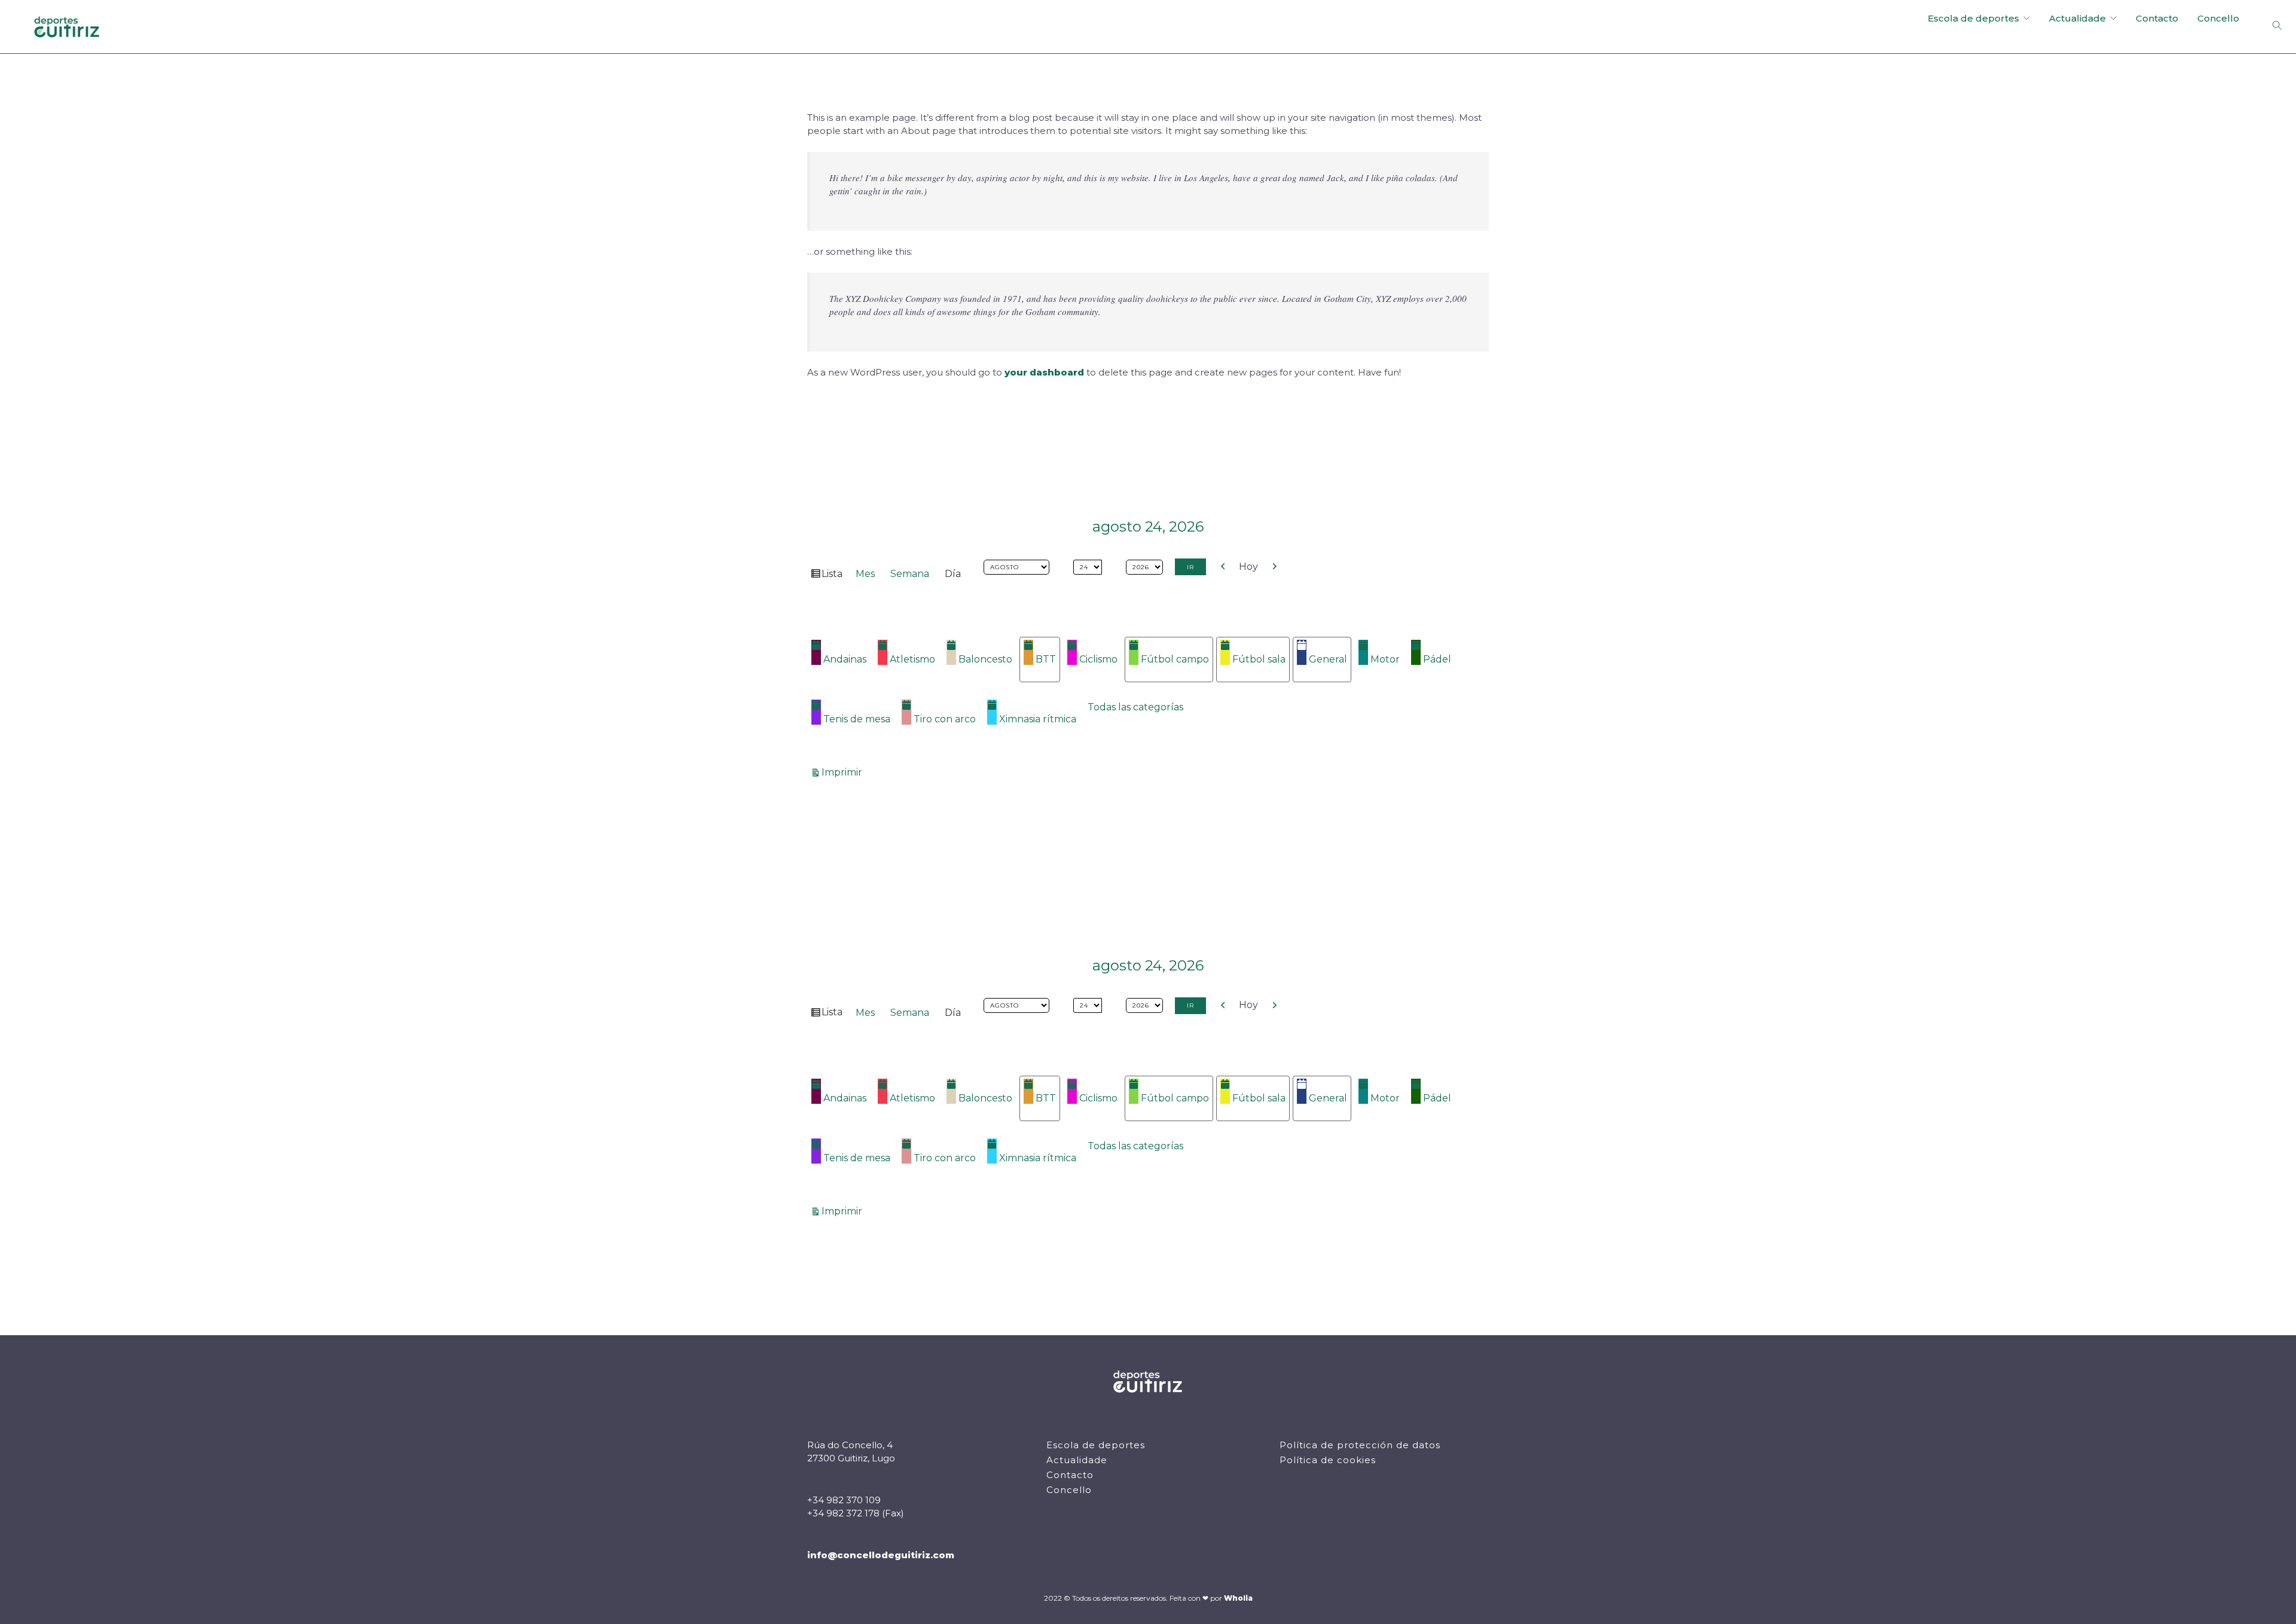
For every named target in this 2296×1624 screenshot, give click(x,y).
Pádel (1437, 659)
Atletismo (912, 659)
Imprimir (844, 772)
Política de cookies (1328, 1460)
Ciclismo (1098, 659)
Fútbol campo (1175, 659)
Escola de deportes (1973, 18)
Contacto (2157, 18)
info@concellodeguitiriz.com (881, 1555)
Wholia (1238, 1598)
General (1328, 659)
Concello (2218, 18)
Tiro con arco (945, 719)
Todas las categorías (1135, 707)
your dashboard (1044, 372)
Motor (1385, 659)
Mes (865, 574)
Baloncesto (985, 659)
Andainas (845, 659)
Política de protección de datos (1360, 1445)
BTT (1046, 659)
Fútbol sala (1259, 659)
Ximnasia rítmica (1038, 719)
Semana (910, 574)
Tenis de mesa (857, 719)
